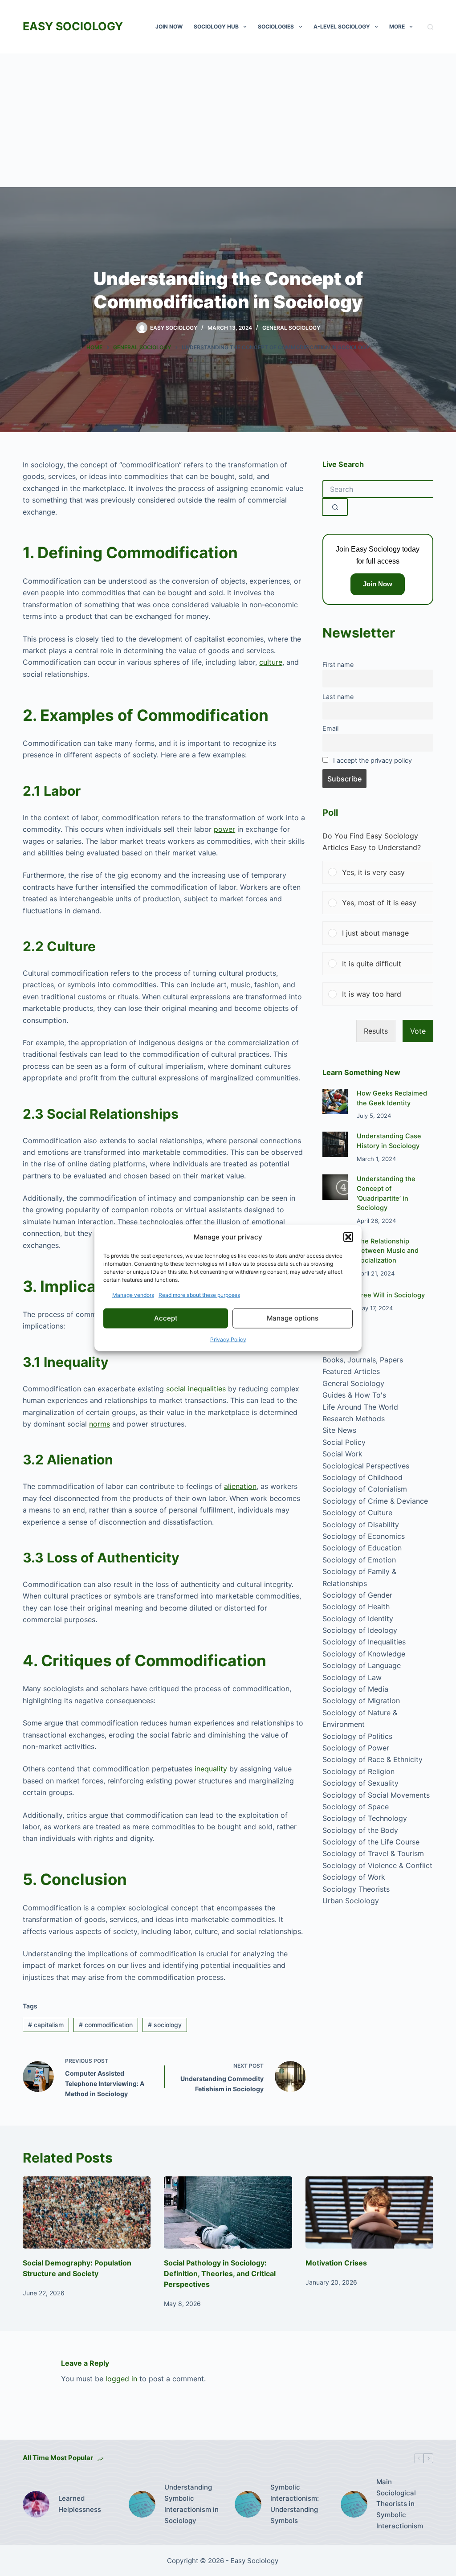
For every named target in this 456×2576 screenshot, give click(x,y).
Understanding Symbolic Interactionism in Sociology (191, 2504)
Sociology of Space (356, 1807)
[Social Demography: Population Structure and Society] (87, 2212)
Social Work (342, 1454)
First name (338, 664)
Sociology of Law (352, 1677)
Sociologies (276, 27)
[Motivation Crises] (369, 2212)
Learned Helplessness (80, 2504)
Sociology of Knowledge (364, 1654)
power (224, 829)
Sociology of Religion (358, 1771)
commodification (106, 2025)
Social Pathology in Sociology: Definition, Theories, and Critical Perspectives (220, 2273)
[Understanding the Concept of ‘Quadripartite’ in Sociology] (335, 1187)
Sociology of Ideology (360, 1630)
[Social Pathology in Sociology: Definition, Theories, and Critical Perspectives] (228, 2212)
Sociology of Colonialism (365, 1489)
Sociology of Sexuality (360, 1783)
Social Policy (344, 1442)
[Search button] (335, 507)
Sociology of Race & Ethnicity (373, 1759)
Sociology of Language (362, 1665)
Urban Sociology (351, 1901)
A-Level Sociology (342, 27)
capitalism (46, 2025)
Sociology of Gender (357, 1595)
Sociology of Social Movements (376, 1795)
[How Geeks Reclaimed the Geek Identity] (335, 1102)
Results (376, 1031)
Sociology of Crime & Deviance (375, 1501)
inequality (211, 1769)
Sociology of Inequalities (364, 1642)
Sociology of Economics (364, 1536)
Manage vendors (133, 1294)
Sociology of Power (356, 1748)
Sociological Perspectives (366, 1466)
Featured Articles (351, 1371)
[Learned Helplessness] (36, 2504)
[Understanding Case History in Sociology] (335, 1144)
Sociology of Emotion (359, 1560)
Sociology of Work (354, 1877)
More (397, 27)
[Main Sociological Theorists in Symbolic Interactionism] (354, 2504)
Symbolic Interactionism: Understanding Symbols (295, 2504)
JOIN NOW (169, 27)
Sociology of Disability (361, 1525)
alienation (240, 1486)
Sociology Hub (216, 27)
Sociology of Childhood (362, 1477)
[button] (348, 1237)
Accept (166, 1318)
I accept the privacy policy (373, 760)
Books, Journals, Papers (363, 1360)
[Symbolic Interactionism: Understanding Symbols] (248, 2504)
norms (100, 1424)
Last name (338, 697)
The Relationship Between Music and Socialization (388, 1251)
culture (271, 662)
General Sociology (291, 328)
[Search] (430, 27)
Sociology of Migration (361, 1701)
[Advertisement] (228, 120)
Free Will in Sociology (391, 1295)
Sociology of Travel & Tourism (373, 1853)
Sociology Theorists (356, 1889)
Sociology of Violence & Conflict (377, 1865)
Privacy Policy (228, 1339)
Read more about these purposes (199, 1294)
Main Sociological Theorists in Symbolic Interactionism (400, 2504)
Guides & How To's (354, 1395)
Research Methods (354, 1419)
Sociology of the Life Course (371, 1842)
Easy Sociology (73, 26)
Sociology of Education (362, 1548)
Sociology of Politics (357, 1736)
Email (330, 728)
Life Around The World (360, 1407)
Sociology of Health (356, 1607)
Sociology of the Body (360, 1830)
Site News (339, 1430)
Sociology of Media (355, 1689)
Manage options (293, 1318)
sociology (165, 2025)
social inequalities (196, 1389)
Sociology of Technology (365, 1818)
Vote (418, 1031)
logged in (121, 2379)
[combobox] (378, 489)
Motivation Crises (336, 2263)
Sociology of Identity (358, 1619)
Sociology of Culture (357, 1513)
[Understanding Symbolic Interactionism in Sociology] (142, 2504)
